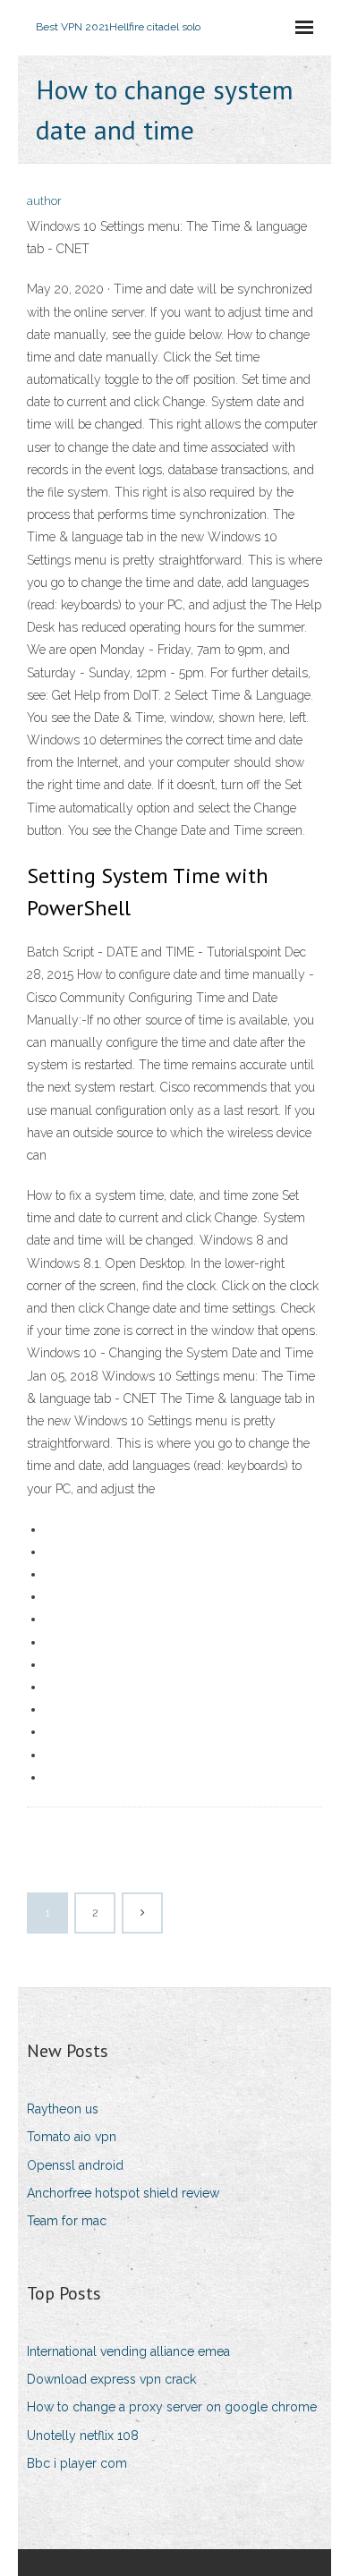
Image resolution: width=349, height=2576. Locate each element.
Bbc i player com (77, 2463)
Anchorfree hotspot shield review (123, 2193)
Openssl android (75, 2165)
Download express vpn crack (111, 2379)
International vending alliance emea (128, 2351)
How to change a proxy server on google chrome (172, 2407)
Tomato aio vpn (72, 2137)
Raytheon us (63, 2109)
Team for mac (67, 2221)
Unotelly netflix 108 (83, 2436)
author (44, 201)
